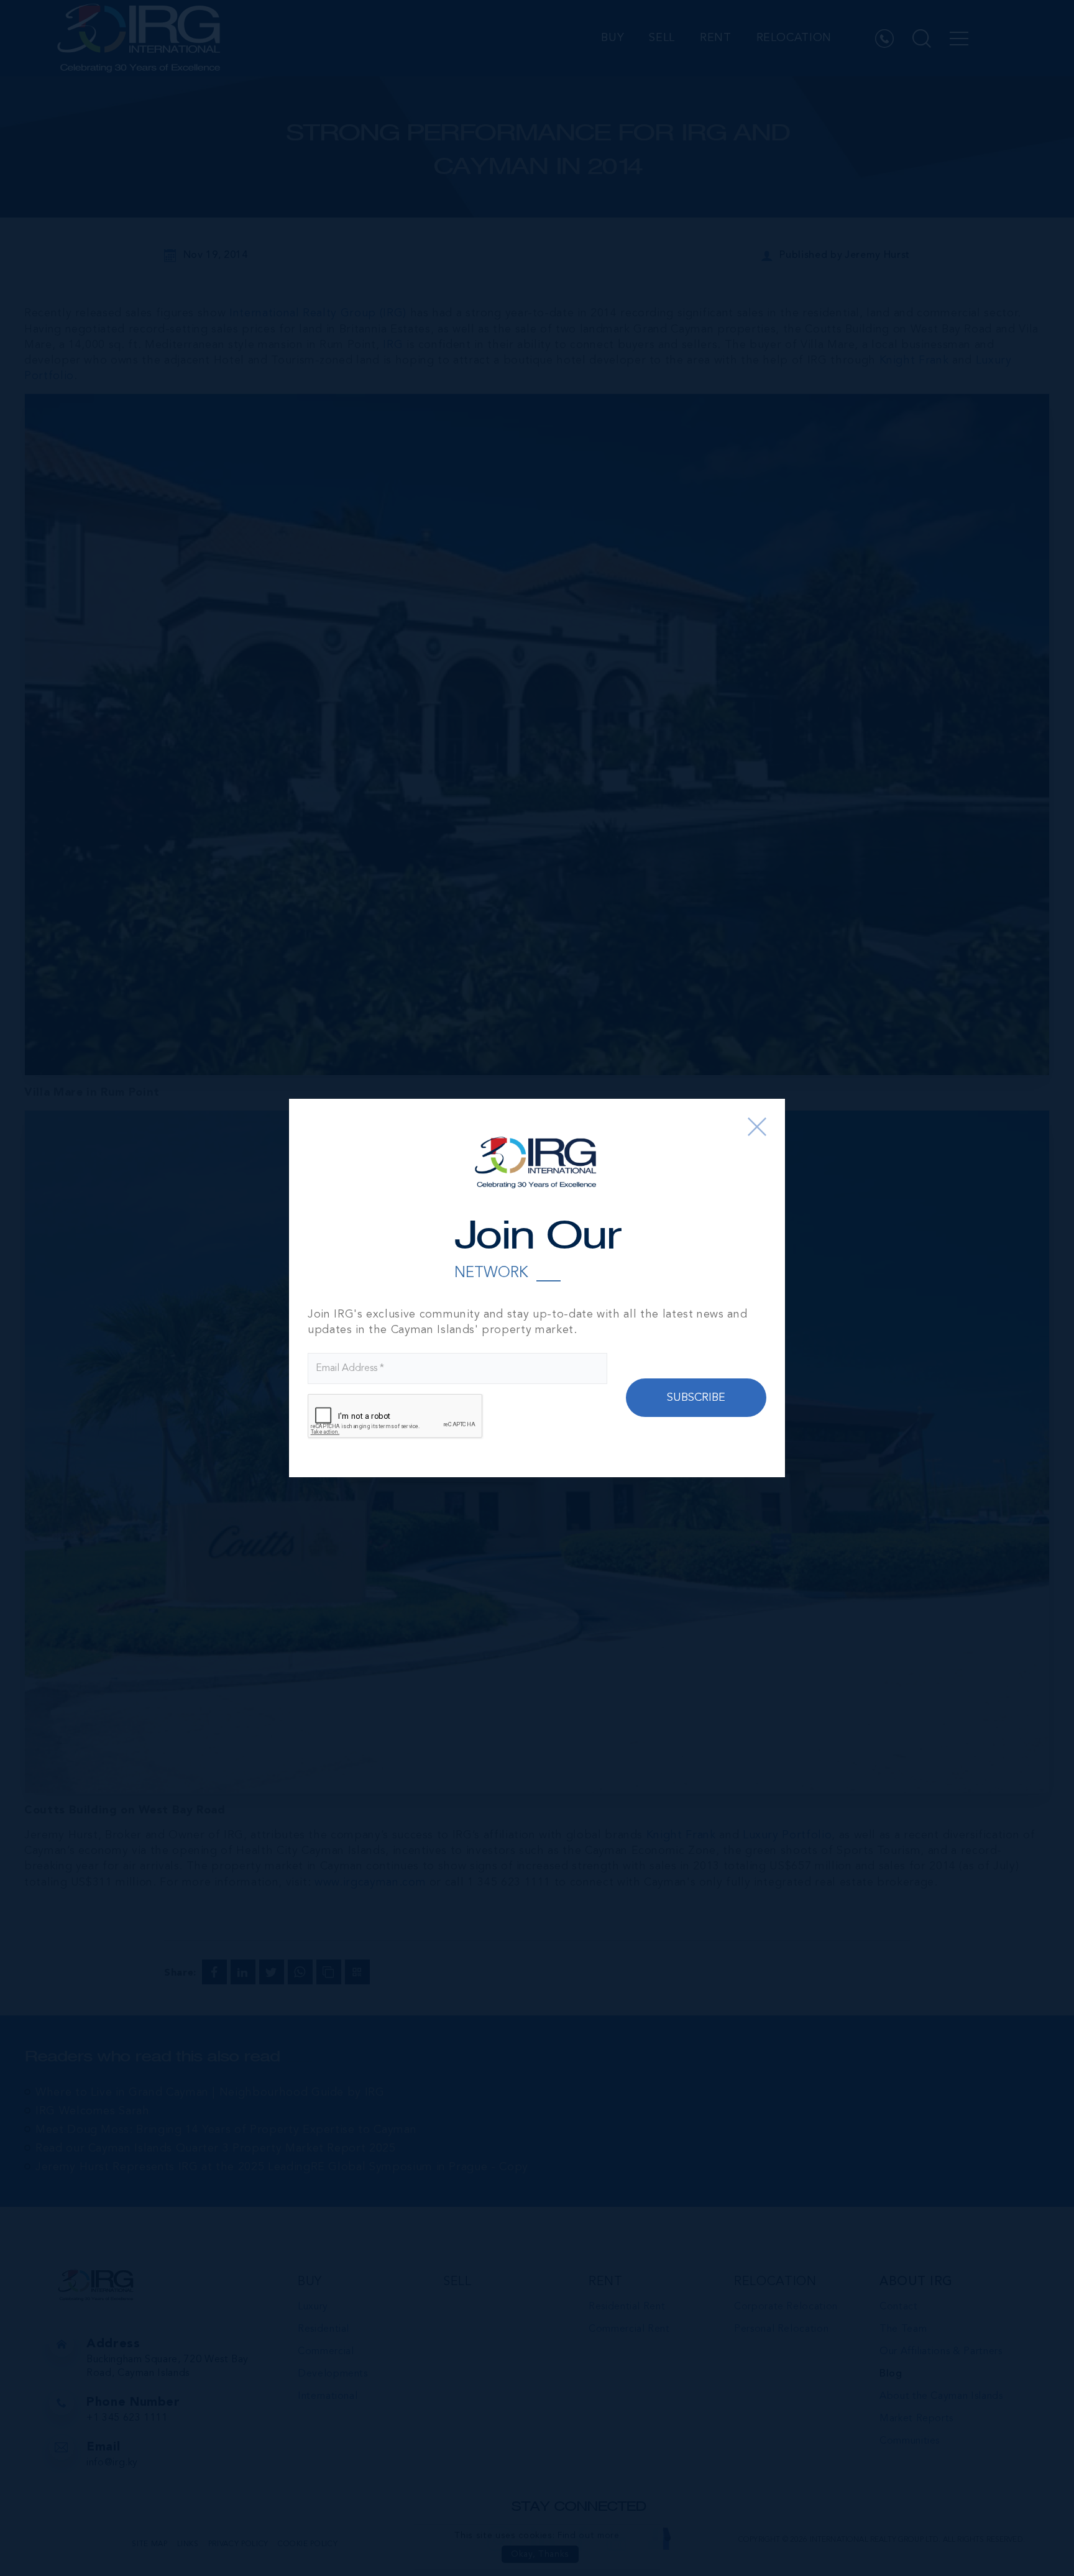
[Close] (757, 1127)
